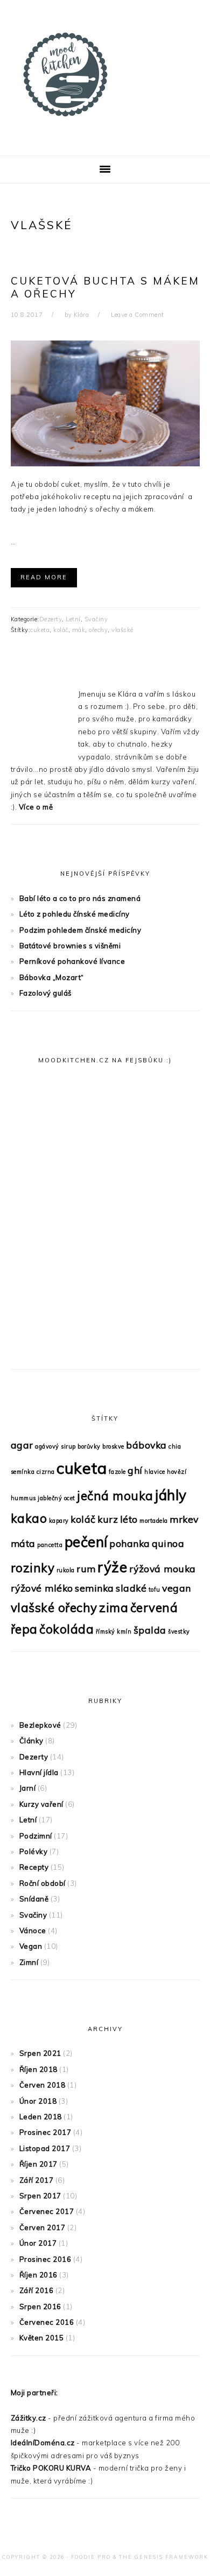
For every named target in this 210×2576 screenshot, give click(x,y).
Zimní (29, 1962)
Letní (73, 619)
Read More (44, 577)
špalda (150, 1630)
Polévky (34, 1851)
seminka (94, 1588)
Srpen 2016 (40, 2307)
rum (86, 1569)
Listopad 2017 (45, 2148)
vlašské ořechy (54, 1608)
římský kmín (114, 1631)
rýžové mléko (42, 1588)
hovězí (177, 1472)
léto (129, 1519)
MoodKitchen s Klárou (105, 75)
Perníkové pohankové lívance (72, 961)
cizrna (46, 1472)
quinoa (168, 1543)
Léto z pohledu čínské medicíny (75, 914)
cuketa (40, 630)
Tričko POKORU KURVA (51, 2468)
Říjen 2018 (38, 2069)
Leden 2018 (41, 2117)
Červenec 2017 (47, 2211)
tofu (155, 1589)
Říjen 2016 (38, 2275)
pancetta (50, 1545)
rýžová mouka (163, 1569)
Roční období (43, 1883)
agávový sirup (55, 1446)
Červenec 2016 (47, 2322)
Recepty (34, 1867)
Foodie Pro (91, 2557)
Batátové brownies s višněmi (70, 946)
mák (79, 630)
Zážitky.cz (29, 2418)
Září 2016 (37, 2290)
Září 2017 (37, 2180)
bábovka (146, 1445)
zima (114, 1608)
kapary (59, 1521)
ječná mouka (115, 1496)
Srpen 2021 (40, 2053)
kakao (29, 1518)
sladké (131, 1588)
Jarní (28, 1788)
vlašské (122, 630)
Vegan (31, 1946)
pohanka (130, 1543)
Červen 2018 (43, 2085)
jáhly (171, 1495)
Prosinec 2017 (45, 2132)
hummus (23, 1498)
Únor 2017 (38, 2243)
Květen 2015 (42, 2338)
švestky (179, 1631)
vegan (177, 1588)
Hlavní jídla (39, 1772)
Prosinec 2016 (45, 2259)
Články (31, 1741)
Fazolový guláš (45, 993)
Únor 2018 (38, 2101)
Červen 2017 (43, 2227)
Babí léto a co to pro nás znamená (80, 898)
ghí (135, 1470)
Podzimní (36, 1836)
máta (23, 1543)
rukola (66, 1570)
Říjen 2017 (38, 2164)
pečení (86, 1542)
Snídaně (34, 1899)
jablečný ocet (57, 1498)
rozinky (33, 1568)
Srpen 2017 (40, 2196)
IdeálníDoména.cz (43, 2443)
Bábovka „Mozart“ (52, 977)
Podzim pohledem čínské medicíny (80, 930)
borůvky (89, 1446)
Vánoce (33, 1931)
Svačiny (96, 619)
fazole (117, 1472)
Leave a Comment (138, 315)
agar (22, 1445)
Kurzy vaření (41, 1804)
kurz (108, 1519)
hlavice (155, 1472)
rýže (112, 1567)
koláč (61, 630)
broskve (113, 1446)
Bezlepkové (40, 1725)
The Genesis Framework (164, 2557)
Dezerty (51, 619)
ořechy (98, 630)
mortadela (154, 1521)
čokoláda (66, 1629)
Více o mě (36, 807)
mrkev (184, 1519)
